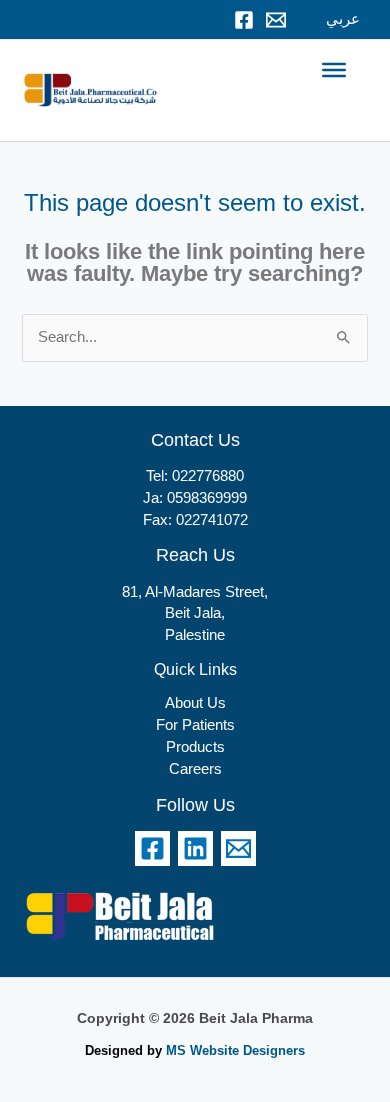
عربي (343, 19)
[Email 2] (238, 848)
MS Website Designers (235, 1050)
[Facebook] (244, 20)
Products (195, 747)
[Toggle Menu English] (334, 70)
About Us (195, 703)
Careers (195, 769)
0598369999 (207, 498)
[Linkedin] (195, 848)
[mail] (276, 20)
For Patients (195, 725)
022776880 (208, 476)
